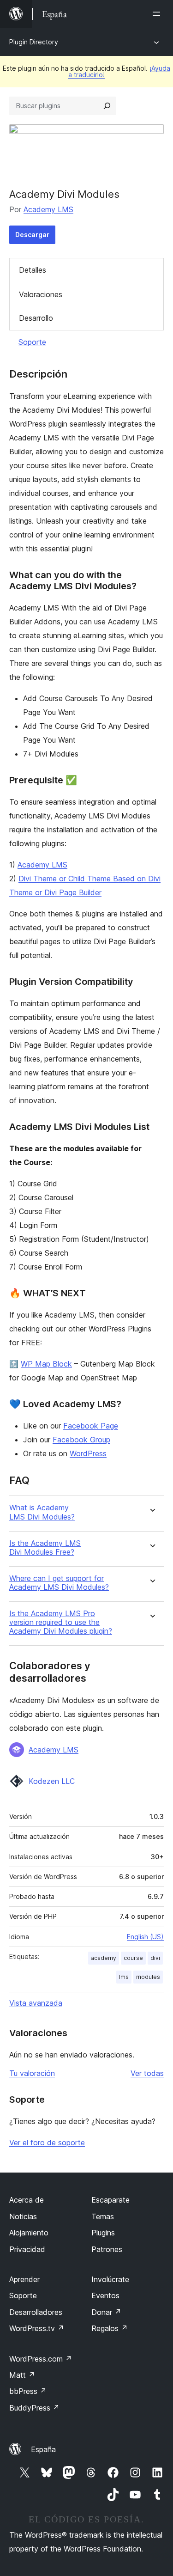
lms (124, 1977)
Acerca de (27, 2200)
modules (148, 1977)
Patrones (107, 2249)
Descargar (32, 235)
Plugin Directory (34, 42)
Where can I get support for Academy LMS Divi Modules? (59, 1583)
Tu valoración (32, 2073)
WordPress (88, 1453)
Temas (103, 2216)
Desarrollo (36, 318)
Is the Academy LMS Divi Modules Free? (45, 1548)
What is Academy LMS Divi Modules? (42, 1512)
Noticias (23, 2216)
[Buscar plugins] (107, 106)
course (133, 1958)
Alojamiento (29, 2233)
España (43, 2449)
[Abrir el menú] (158, 14)
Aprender (24, 2279)
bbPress (28, 2391)
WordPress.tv (37, 2328)
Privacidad (27, 2249)
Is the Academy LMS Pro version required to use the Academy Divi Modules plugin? (61, 1622)
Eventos (105, 2295)
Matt (22, 2375)
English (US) (145, 1937)
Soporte (32, 342)
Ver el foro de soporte (47, 2143)
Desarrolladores (36, 2312)
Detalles (33, 270)
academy (104, 1958)
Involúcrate (110, 2279)
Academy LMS (48, 209)
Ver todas (147, 2073)
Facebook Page (91, 1426)
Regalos (110, 2328)
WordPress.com (41, 2359)
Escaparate (110, 2200)
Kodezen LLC (52, 1781)
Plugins (103, 2233)
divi (155, 1958)
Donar (106, 2312)
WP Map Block (46, 1364)
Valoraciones (41, 294)
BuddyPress (34, 2408)
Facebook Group (81, 1440)
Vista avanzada (36, 2003)
